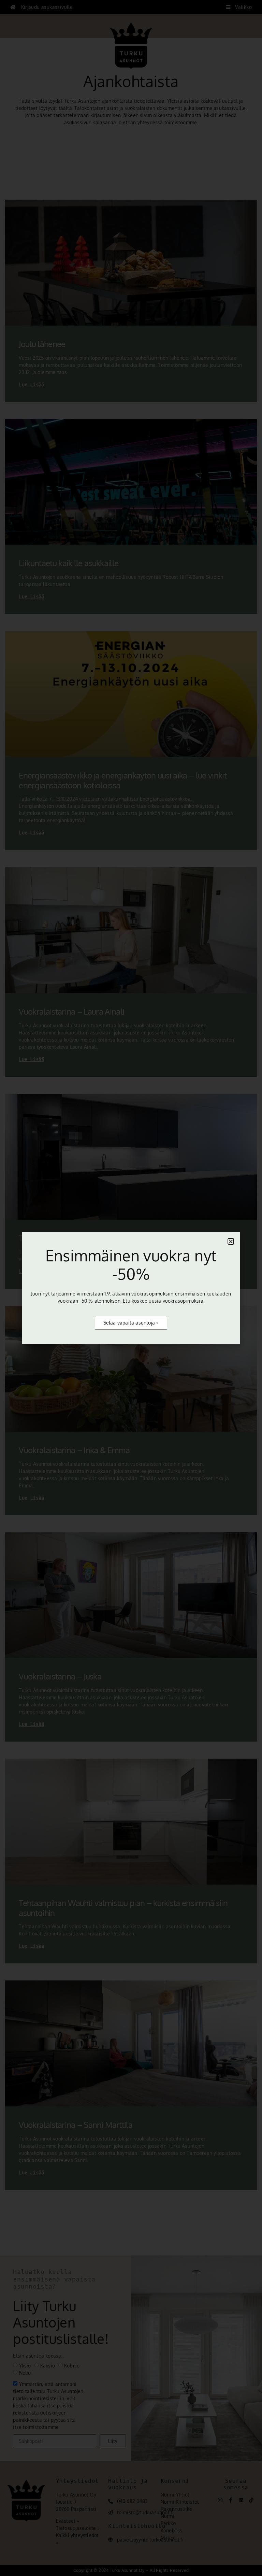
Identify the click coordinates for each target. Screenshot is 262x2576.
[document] (131, 1288)
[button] (231, 1241)
